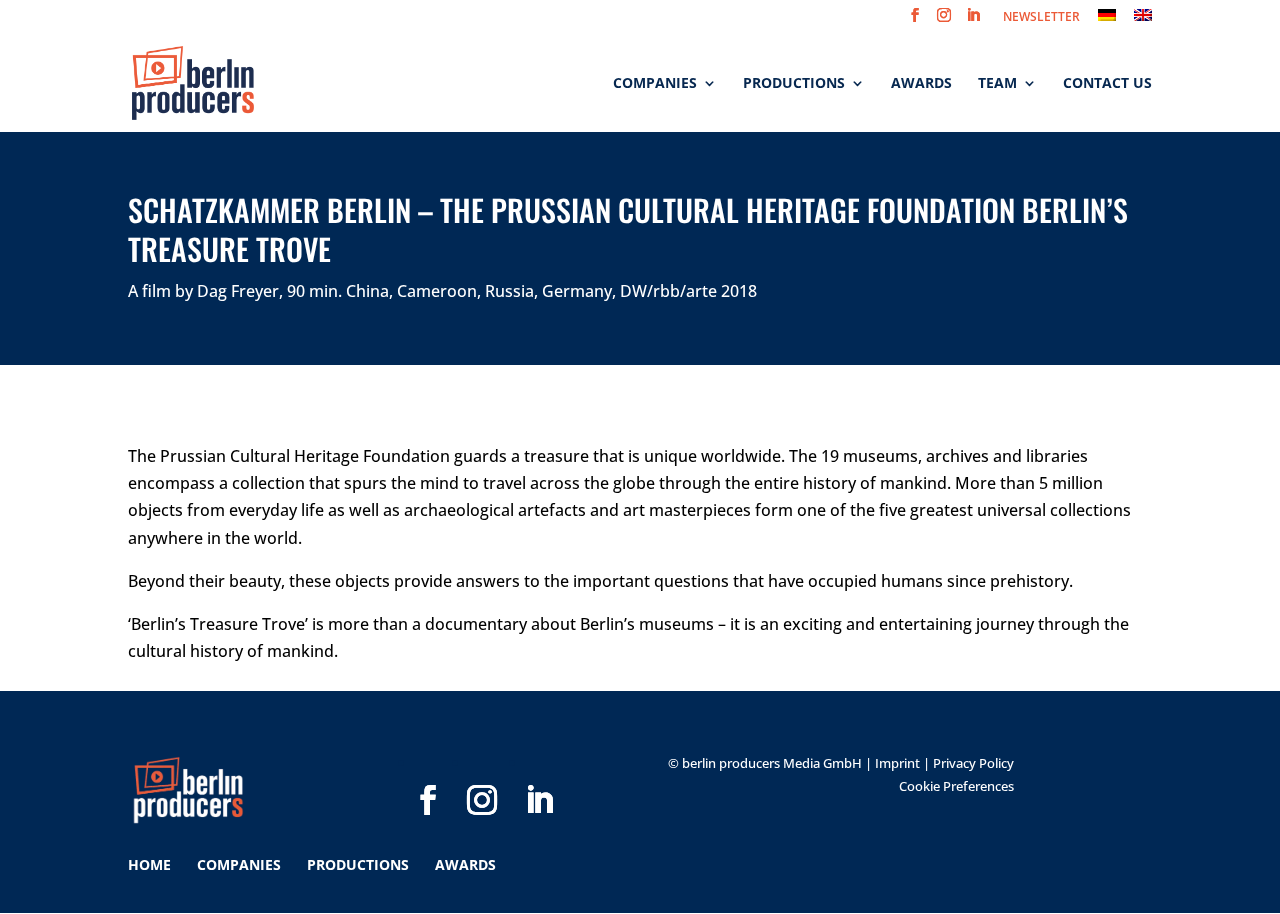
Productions (794, 84)
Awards (921, 84)
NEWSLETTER (1041, 18)
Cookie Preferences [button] (956, 786)
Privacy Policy (973, 763)
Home (149, 864)
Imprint (897, 763)
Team (997, 84)
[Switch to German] (1107, 20)
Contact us (1107, 84)
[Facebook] (428, 768)
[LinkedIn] (539, 768)
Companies (655, 84)
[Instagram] (482, 768)
